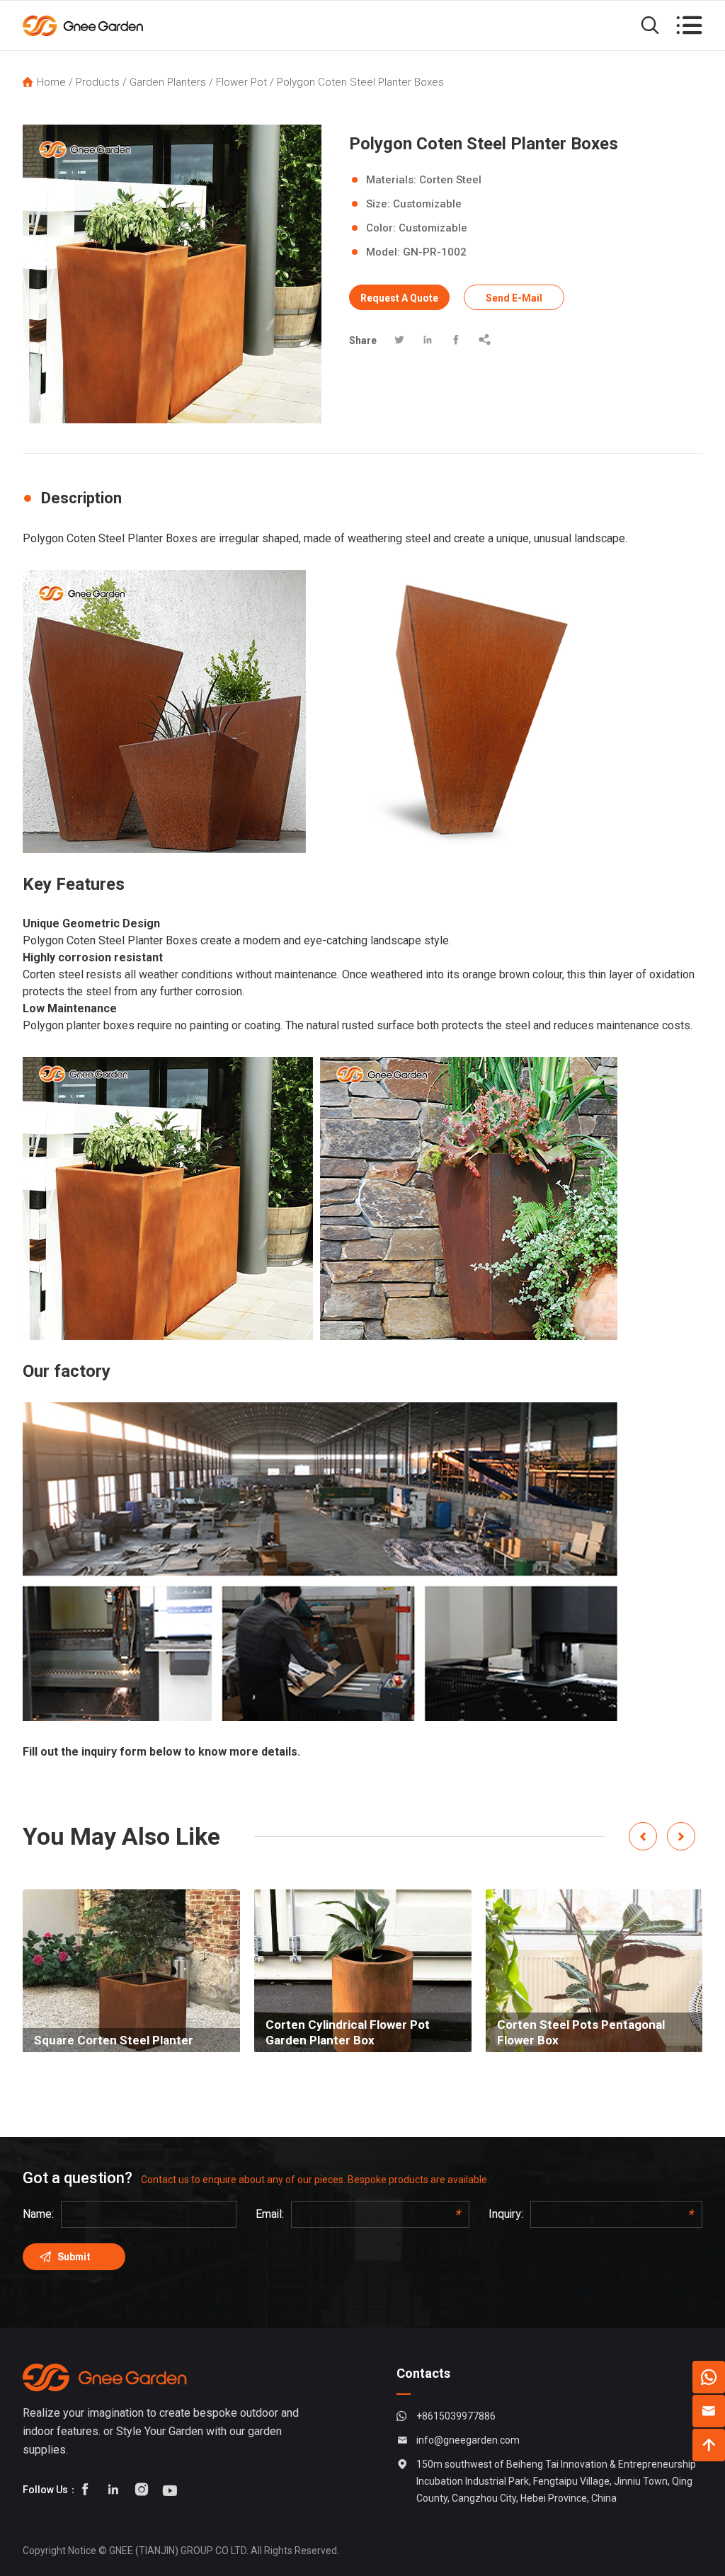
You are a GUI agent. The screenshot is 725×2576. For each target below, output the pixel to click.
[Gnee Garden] (85, 25)
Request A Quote (399, 298)
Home (51, 82)
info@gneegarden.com (468, 2440)
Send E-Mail (514, 298)
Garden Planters (168, 82)
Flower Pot (241, 82)
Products (98, 82)
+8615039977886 (456, 2416)
